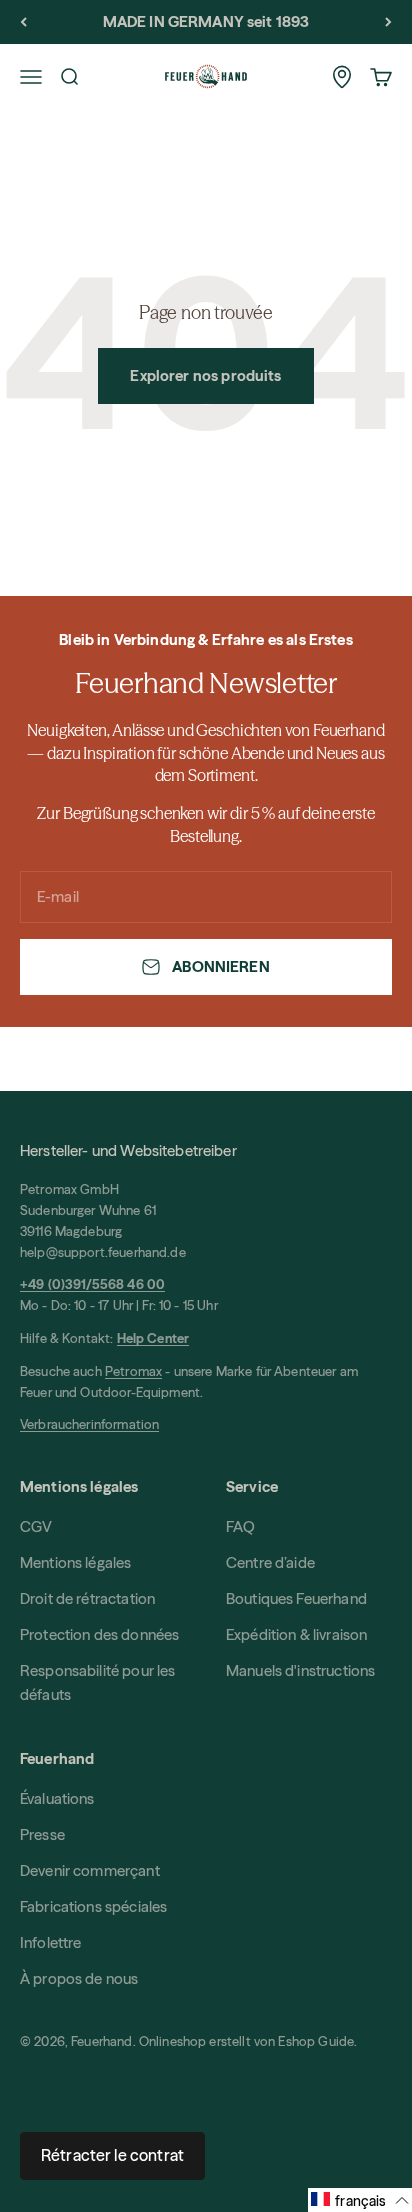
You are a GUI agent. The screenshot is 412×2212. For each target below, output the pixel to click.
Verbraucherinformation (89, 1424)
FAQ (240, 1526)
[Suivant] (388, 22)
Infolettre (51, 1942)
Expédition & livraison (296, 1634)
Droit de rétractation (87, 1598)
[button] (360, 2200)
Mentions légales (75, 1562)
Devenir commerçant (90, 1870)
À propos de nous (79, 1978)
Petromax (133, 1371)
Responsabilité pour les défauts (97, 1682)
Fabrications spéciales (93, 1906)
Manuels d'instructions (300, 1670)
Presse (42, 1834)
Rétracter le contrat (112, 2155)
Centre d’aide (270, 1562)
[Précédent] (23, 22)
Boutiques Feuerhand (296, 1598)
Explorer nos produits (205, 375)
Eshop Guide (316, 2041)
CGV (36, 1526)
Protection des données (99, 1634)
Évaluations (57, 1798)
